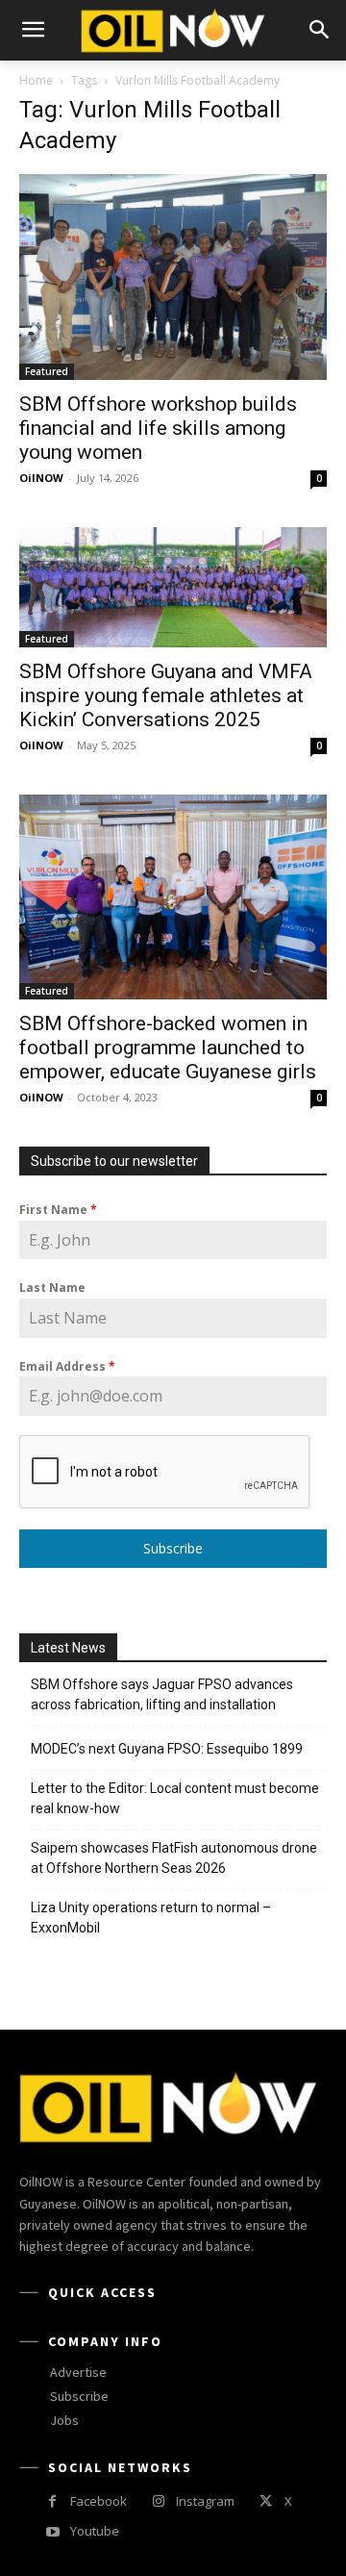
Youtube (95, 2531)
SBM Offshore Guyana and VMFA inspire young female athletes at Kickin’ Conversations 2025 (166, 695)
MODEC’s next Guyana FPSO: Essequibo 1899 (167, 1749)
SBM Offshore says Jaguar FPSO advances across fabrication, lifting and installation (162, 1694)
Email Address (67, 1366)
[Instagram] (158, 2501)
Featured (47, 371)
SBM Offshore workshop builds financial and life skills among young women (158, 428)
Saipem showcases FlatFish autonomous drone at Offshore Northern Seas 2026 (174, 1858)
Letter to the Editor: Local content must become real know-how (175, 1798)
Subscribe (173, 1548)
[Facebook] (52, 2501)
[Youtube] (52, 2532)
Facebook (99, 2501)
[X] (266, 2501)
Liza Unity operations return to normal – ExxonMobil (151, 1918)
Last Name (52, 1288)
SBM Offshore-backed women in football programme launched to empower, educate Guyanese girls (168, 1048)
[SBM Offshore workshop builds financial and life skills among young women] (173, 277)
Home (36, 80)
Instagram (205, 2501)
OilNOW (41, 478)
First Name (58, 1210)
